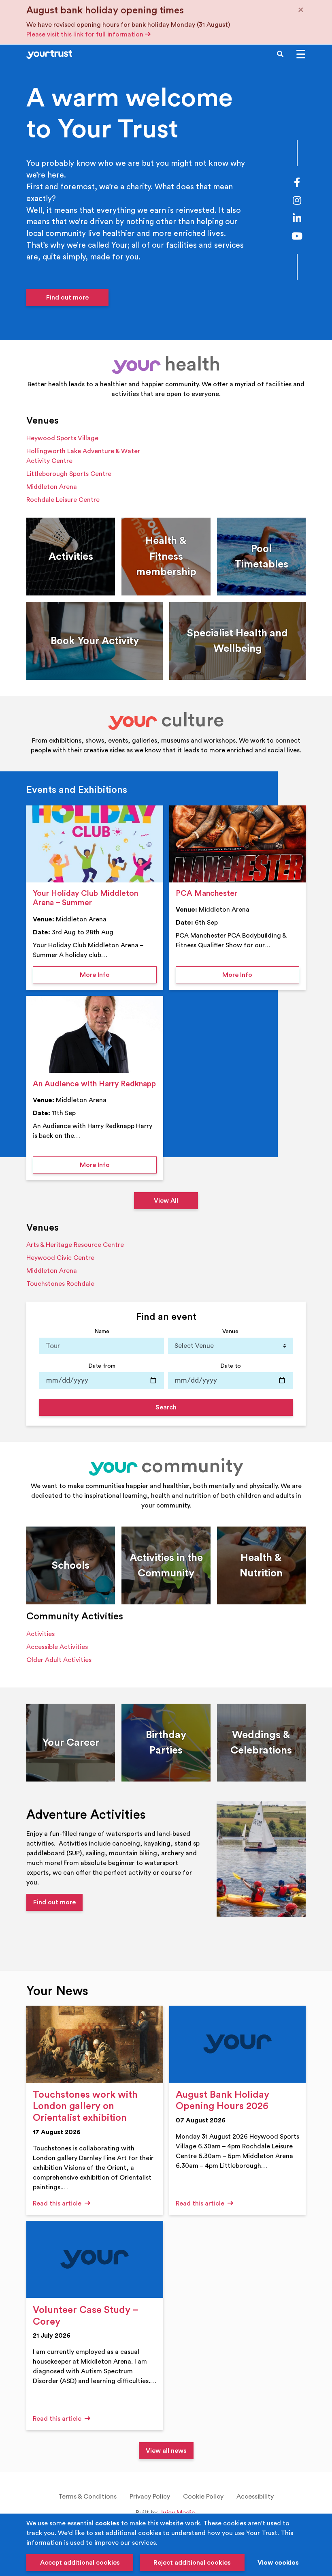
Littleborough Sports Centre (69, 474)
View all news (166, 2451)
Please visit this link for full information (86, 34)
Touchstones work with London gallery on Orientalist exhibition (85, 2107)
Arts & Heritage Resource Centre (75, 1245)
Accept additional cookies (80, 2563)
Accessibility (255, 2497)
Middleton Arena (52, 487)
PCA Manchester (206, 893)
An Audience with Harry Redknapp (94, 1084)
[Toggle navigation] (301, 54)
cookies (107, 2523)
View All (166, 1201)
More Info (118, 975)
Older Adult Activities (59, 1660)
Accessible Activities (57, 1647)
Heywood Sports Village (62, 438)
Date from (102, 1366)
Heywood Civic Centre (60, 1258)
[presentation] (95, 844)
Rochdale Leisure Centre (63, 500)
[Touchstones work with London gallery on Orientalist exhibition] (95, 2044)
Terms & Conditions (87, 2497)
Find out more (67, 298)
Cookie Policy (203, 2497)
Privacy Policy (150, 2497)
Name (102, 1331)
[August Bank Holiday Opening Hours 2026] (238, 2044)
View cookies (278, 2563)
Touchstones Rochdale (60, 1284)
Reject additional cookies (192, 2563)
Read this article (58, 2203)
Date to (231, 1366)
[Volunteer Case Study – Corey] (95, 2259)
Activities (40, 1634)
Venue (230, 1331)
